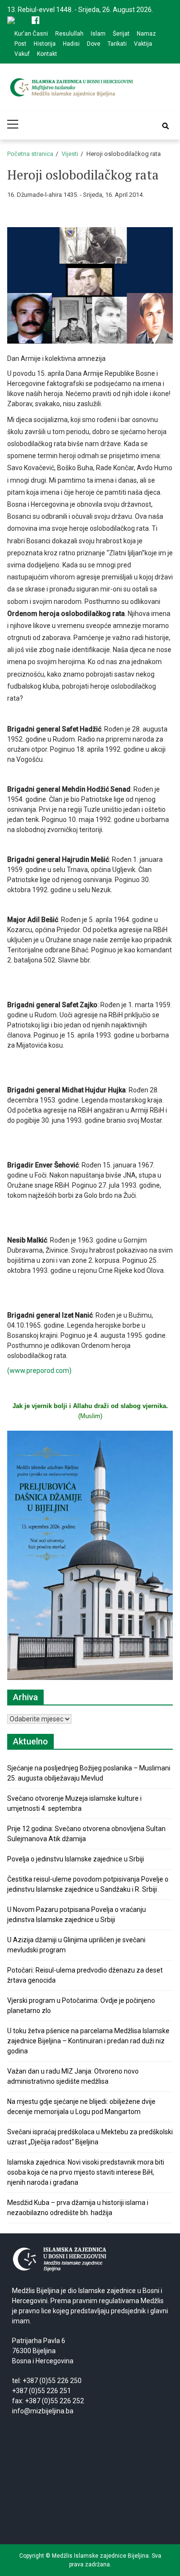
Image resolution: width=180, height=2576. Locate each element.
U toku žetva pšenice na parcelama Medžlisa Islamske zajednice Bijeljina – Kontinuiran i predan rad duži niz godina (88, 2041)
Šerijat (121, 34)
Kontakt (47, 54)
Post (20, 44)
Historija (45, 44)
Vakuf (22, 54)
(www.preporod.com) (39, 1371)
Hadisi (71, 44)
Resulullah (69, 34)
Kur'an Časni (31, 34)
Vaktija (143, 44)
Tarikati (117, 44)
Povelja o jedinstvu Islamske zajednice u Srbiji (76, 1859)
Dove (94, 44)
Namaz (146, 34)
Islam (98, 34)
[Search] (166, 126)
